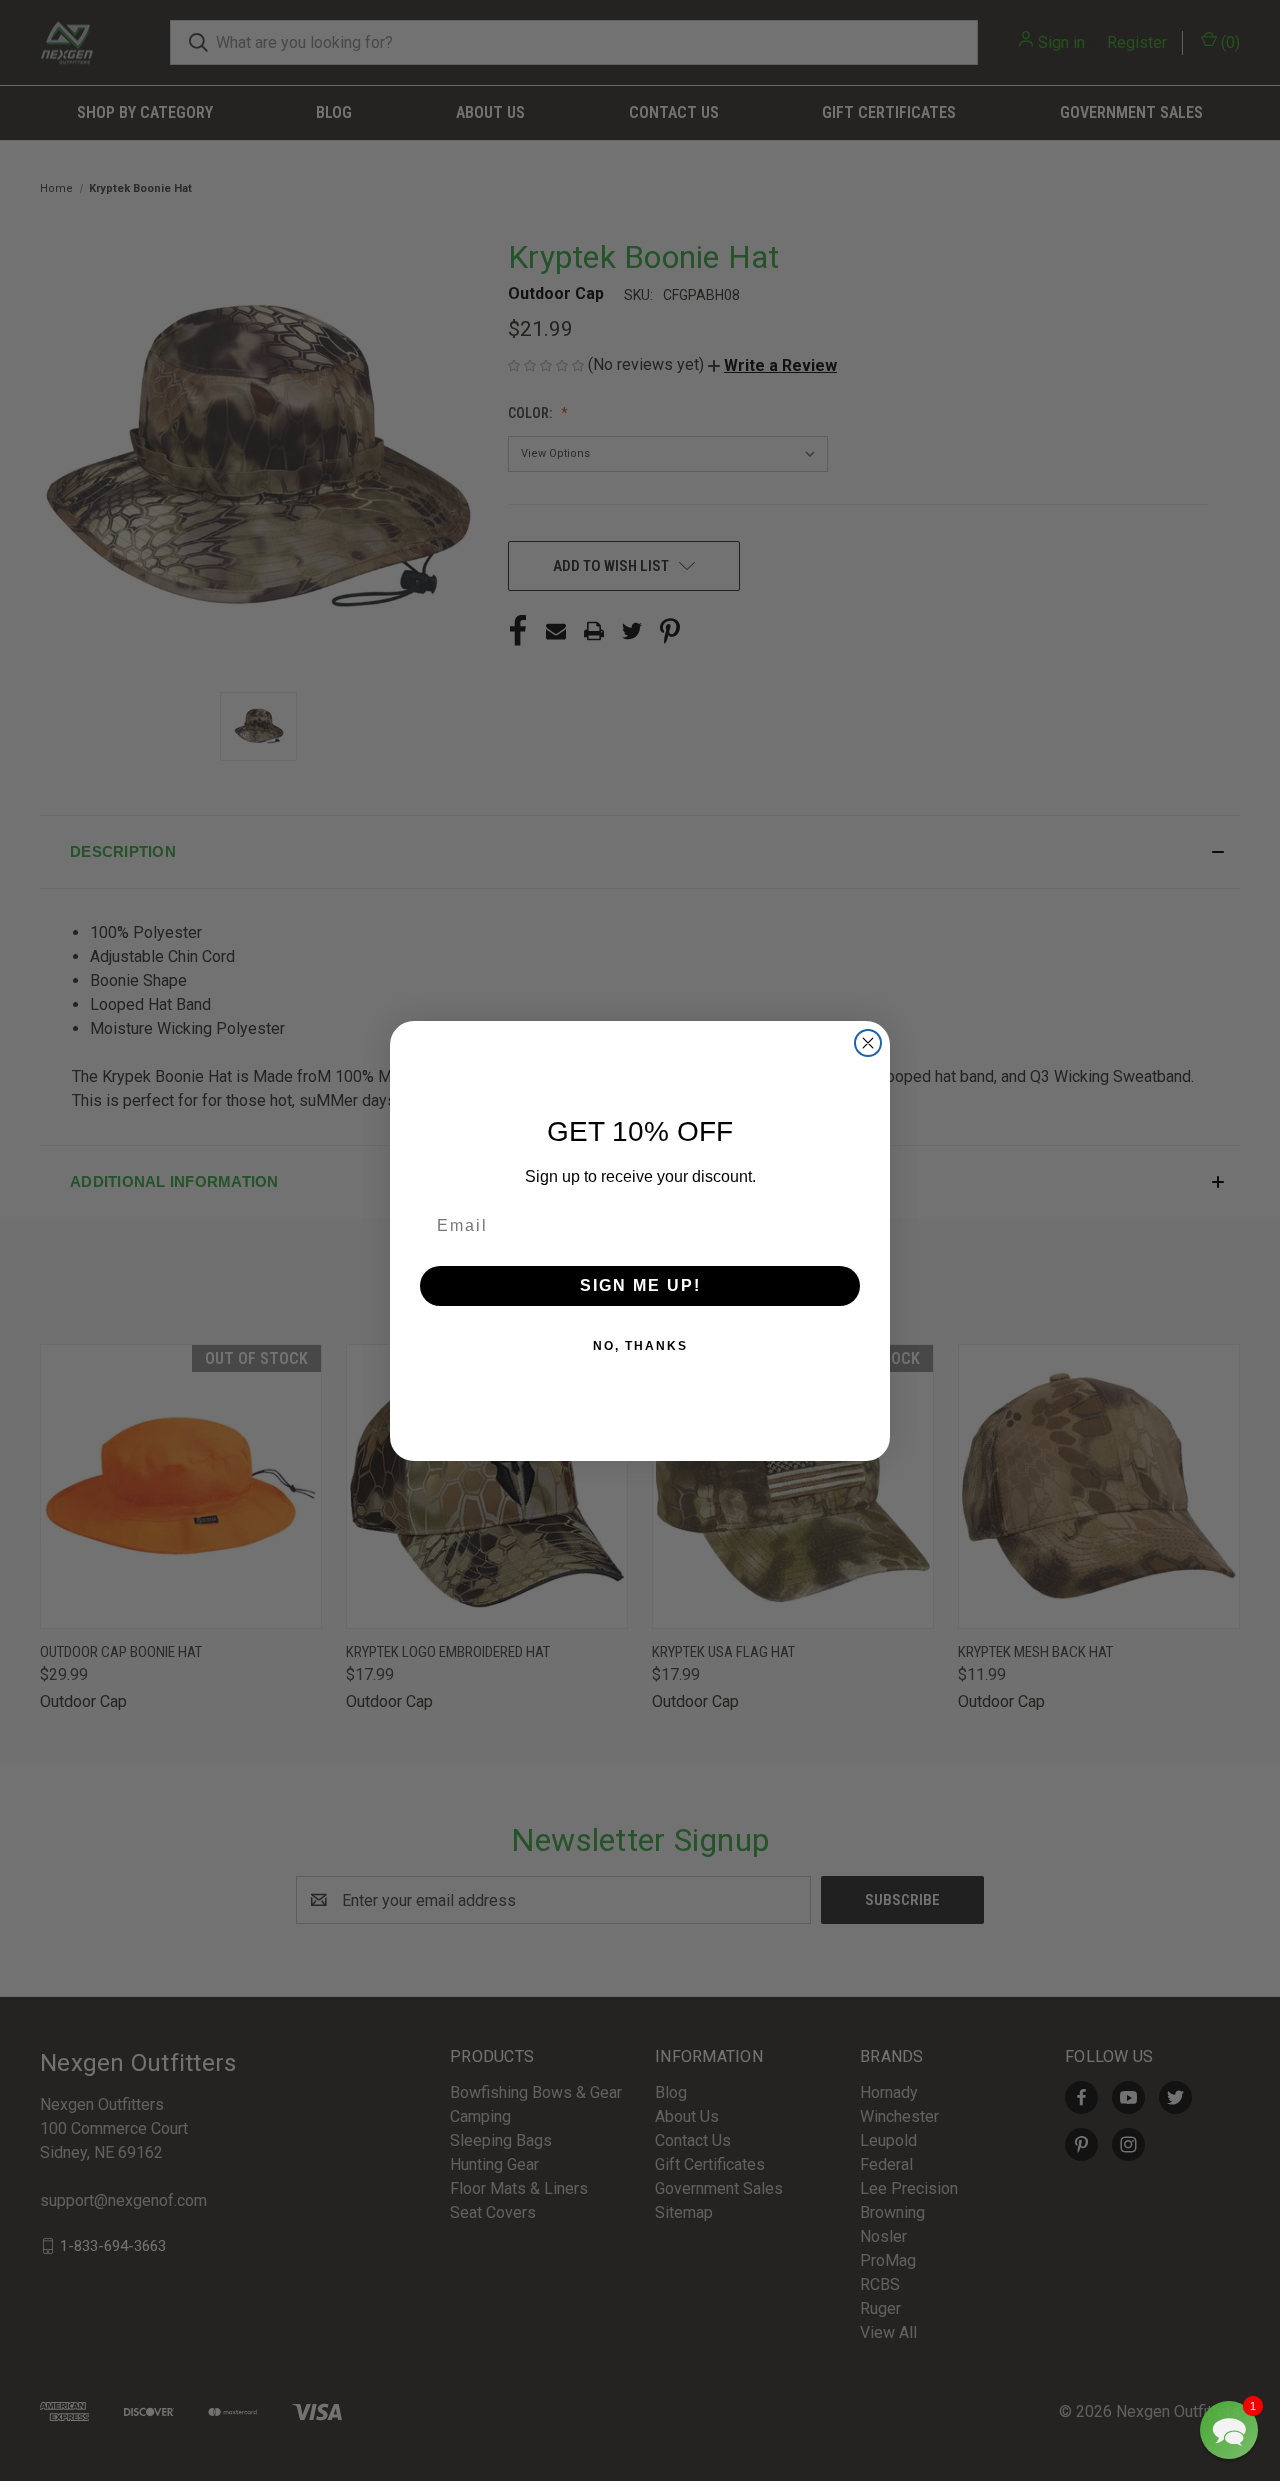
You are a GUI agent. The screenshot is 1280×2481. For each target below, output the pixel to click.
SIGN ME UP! (640, 1285)
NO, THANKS (640, 1346)
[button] (1229, 2430)
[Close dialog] (868, 1043)
